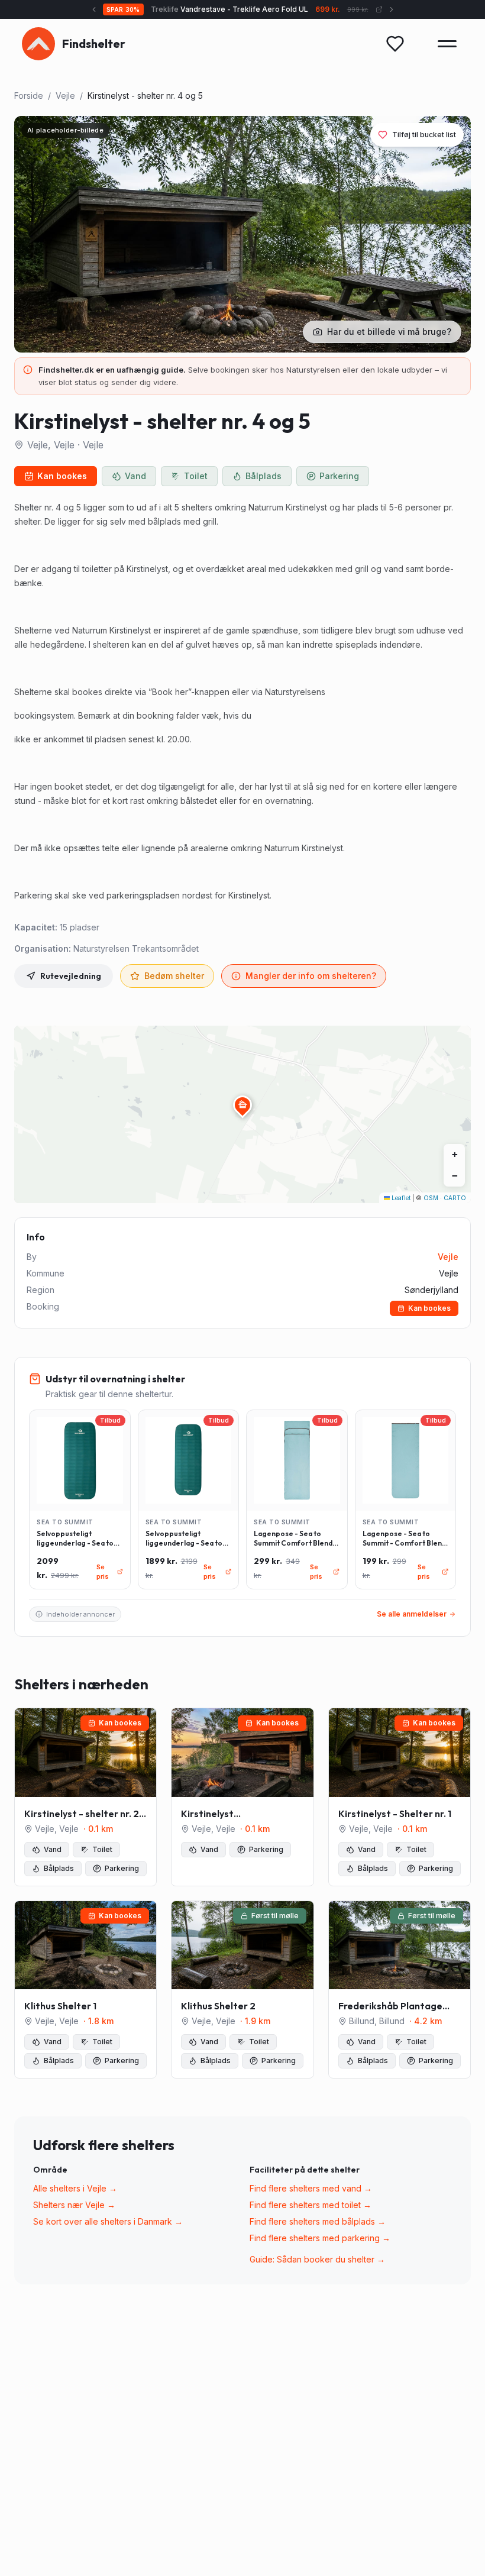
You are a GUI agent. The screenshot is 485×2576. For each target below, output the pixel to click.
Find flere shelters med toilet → (311, 2205)
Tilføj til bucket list (424, 135)
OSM (431, 1198)
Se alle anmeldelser (412, 1614)
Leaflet (400, 1198)
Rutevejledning (71, 976)
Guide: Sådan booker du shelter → (317, 2259)
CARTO (455, 1198)
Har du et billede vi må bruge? (389, 332)
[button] (242, 1105)
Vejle (65, 96)
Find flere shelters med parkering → (320, 2238)
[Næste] (392, 9)
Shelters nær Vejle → (74, 2205)
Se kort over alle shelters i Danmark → (108, 2221)
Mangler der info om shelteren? (311, 976)
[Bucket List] (395, 44)
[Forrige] (94, 9)
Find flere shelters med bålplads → (318, 2221)
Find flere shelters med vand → (311, 2188)
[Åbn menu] (447, 44)
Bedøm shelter (174, 976)
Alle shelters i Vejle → (75, 2188)
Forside (29, 96)
